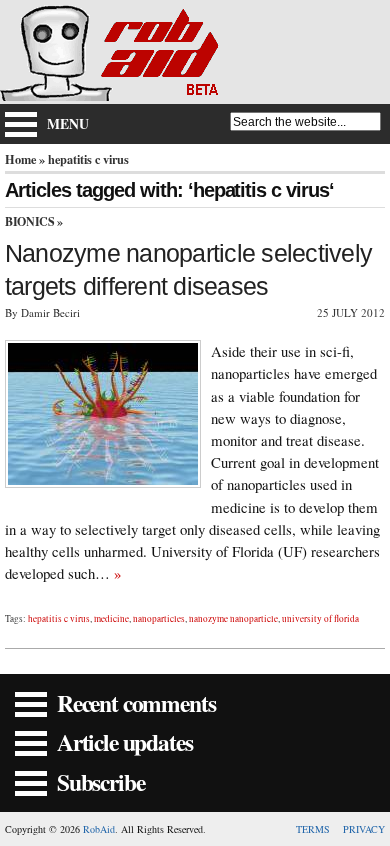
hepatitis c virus (59, 618)
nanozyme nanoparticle (233, 618)
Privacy (364, 829)
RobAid (99, 829)
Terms (313, 829)
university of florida (320, 618)
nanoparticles (159, 618)
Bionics (29, 221)
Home (20, 159)
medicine (111, 618)
